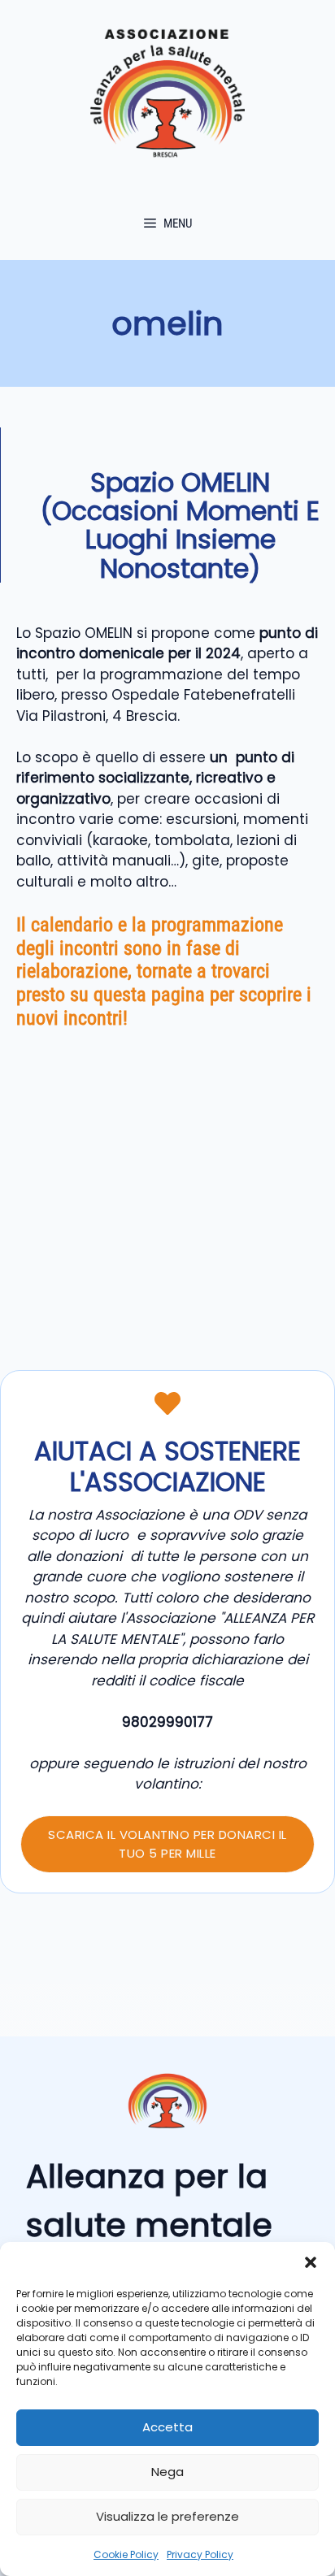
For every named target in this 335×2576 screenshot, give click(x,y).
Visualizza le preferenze (167, 2516)
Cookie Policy (126, 2554)
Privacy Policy (200, 2554)
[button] (311, 2262)
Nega (167, 2472)
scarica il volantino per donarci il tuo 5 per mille (167, 1844)
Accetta (167, 2427)
